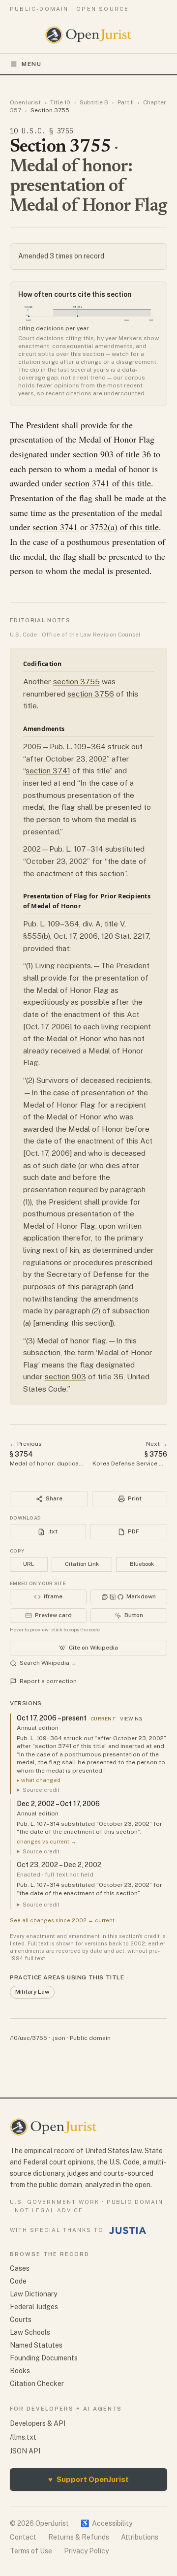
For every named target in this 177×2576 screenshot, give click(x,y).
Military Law (32, 1992)
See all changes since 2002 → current (62, 1920)
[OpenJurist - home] (89, 35)
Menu (32, 64)
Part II (126, 102)
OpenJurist (25, 102)
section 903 (93, 454)
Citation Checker (37, 2384)
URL (29, 1564)
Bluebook (142, 1564)
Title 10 (60, 102)
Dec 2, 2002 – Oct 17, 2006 (58, 1804)
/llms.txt (23, 2437)
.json (59, 2038)
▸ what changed (39, 1780)
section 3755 (76, 682)
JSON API (25, 2451)
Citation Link (82, 1564)
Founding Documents (44, 2358)
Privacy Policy (86, 2551)
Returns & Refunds (79, 2537)
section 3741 (87, 483)
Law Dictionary (33, 2294)
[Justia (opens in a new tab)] (128, 2230)
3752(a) (104, 527)
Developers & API (38, 2423)
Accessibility (106, 2523)
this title (136, 483)
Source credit (41, 1790)
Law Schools (30, 2332)
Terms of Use (31, 2551)
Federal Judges (34, 2307)
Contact (23, 2537)
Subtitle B (94, 102)
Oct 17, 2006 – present (52, 1718)
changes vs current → (46, 1842)
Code (18, 2281)
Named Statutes (36, 2345)
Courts (21, 2320)
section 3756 (91, 694)
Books (20, 2371)
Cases (20, 2268)
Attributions (140, 2537)
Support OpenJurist (88, 2479)
